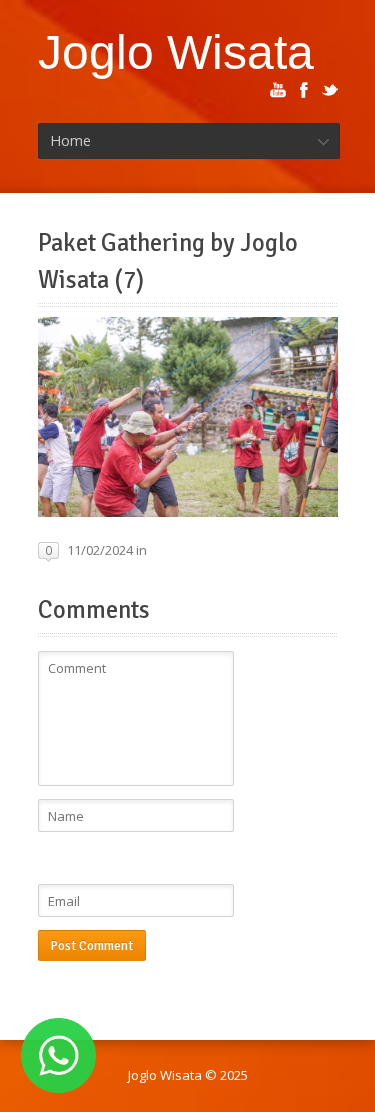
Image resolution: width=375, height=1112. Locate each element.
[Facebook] (304, 90)
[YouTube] (278, 90)
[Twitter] (330, 90)
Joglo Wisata (176, 52)
